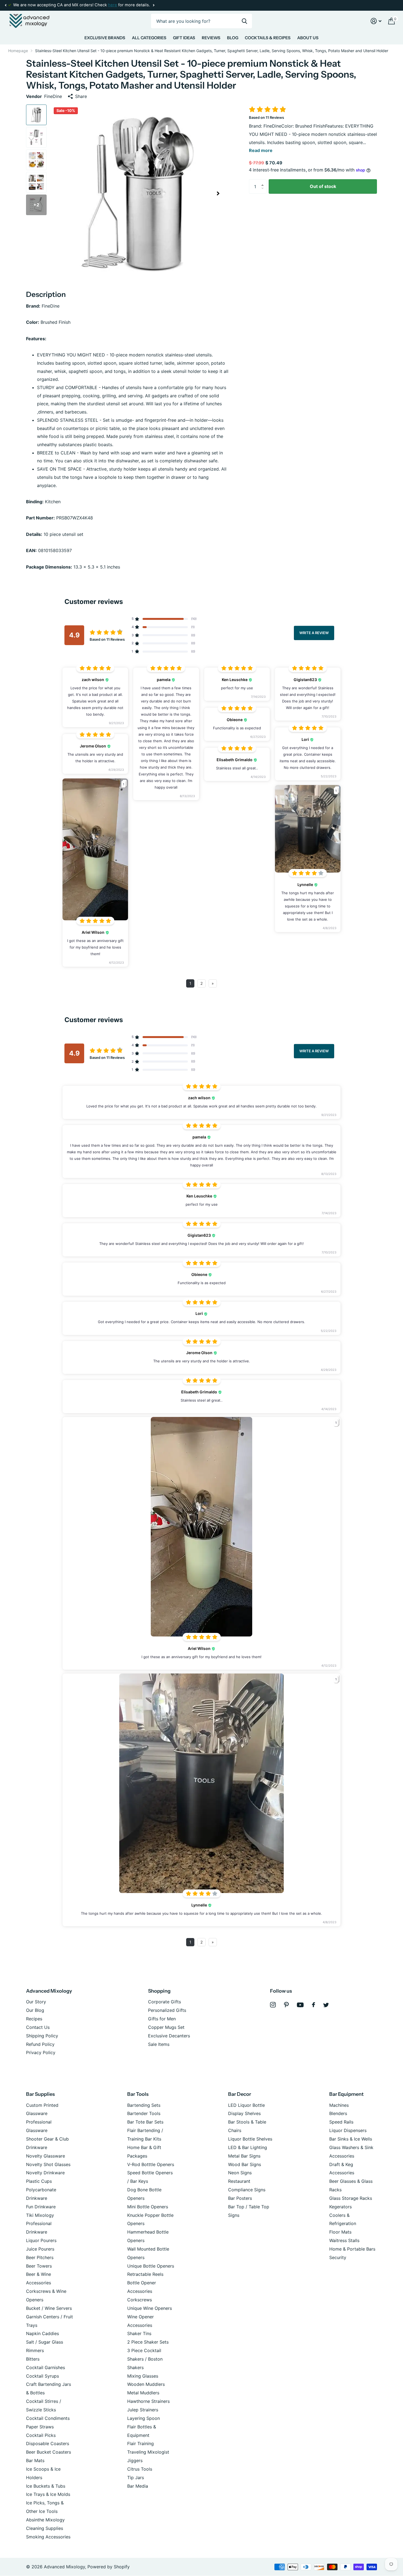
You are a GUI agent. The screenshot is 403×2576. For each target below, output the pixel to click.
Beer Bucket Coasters (49, 2452)
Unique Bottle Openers (151, 2266)
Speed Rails (341, 2122)
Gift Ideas (184, 38)
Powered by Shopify (109, 2567)
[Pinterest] (286, 2005)
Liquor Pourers (41, 2240)
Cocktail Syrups (42, 2376)
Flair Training (141, 2443)
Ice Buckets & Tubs (46, 2486)
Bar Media (138, 2486)
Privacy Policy (41, 2052)
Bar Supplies (40, 2094)
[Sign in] (376, 21)
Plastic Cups (39, 2181)
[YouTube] (300, 2005)
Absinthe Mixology (45, 2520)
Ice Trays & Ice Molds (48, 2494)
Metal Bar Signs (244, 2156)
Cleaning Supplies (45, 2528)
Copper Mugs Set (166, 2027)
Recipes (34, 2019)
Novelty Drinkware (45, 2173)
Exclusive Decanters (169, 2036)
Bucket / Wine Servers (49, 2308)
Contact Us (38, 2027)
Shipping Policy (42, 2036)
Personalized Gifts (167, 2010)
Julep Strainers (143, 2410)
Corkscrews (140, 2300)
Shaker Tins (139, 2333)
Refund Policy (40, 2044)
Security (338, 2257)
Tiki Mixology (40, 2215)
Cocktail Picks (41, 2435)
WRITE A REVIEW (314, 633)
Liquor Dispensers (348, 2130)
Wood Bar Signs (245, 2164)
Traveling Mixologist (148, 2452)
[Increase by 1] (264, 181)
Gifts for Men (162, 2019)
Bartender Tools (144, 2113)
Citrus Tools (140, 2469)
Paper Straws (40, 2427)
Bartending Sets (144, 2105)
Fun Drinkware (41, 2207)
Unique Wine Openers (150, 2308)
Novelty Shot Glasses (48, 2164)
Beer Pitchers (40, 2257)
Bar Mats (35, 2460)
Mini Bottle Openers (148, 2207)
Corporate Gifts (164, 2002)
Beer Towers (39, 2266)
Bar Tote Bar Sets (145, 2122)
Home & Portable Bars (352, 2249)
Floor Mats (340, 2232)
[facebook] (313, 2005)
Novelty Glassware (46, 2156)
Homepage (18, 51)
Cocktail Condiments (48, 2418)
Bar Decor (240, 2094)
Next (113, 5)
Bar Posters (240, 2198)
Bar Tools (138, 2094)
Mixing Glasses (143, 2376)
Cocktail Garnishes (46, 2367)
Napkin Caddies (42, 2333)
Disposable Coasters (48, 2443)
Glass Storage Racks (351, 2198)
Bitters (33, 2359)
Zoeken (244, 21)
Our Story (36, 2002)
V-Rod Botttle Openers (151, 2164)
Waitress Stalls (344, 2240)
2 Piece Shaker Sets (148, 2342)
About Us (308, 38)
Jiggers (135, 2460)
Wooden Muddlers (146, 2384)
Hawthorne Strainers (148, 2401)
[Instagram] (273, 2005)
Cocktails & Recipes (268, 38)
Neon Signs (240, 2173)
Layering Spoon (144, 2418)
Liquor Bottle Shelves (250, 2139)
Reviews (211, 38)
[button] (5, 5)
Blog (233, 38)
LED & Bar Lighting (248, 2147)
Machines (339, 2105)
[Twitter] (326, 2005)
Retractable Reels (145, 2274)
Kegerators (340, 2207)
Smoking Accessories (48, 2537)
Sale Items (159, 2044)
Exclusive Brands (105, 38)
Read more (261, 150)
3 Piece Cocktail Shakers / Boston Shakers (145, 2359)
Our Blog (35, 2010)
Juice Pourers (40, 2249)
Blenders (338, 2113)
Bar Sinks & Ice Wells (351, 2139)
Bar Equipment (346, 2094)
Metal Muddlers (143, 2393)
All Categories (149, 38)
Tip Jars (136, 2477)
